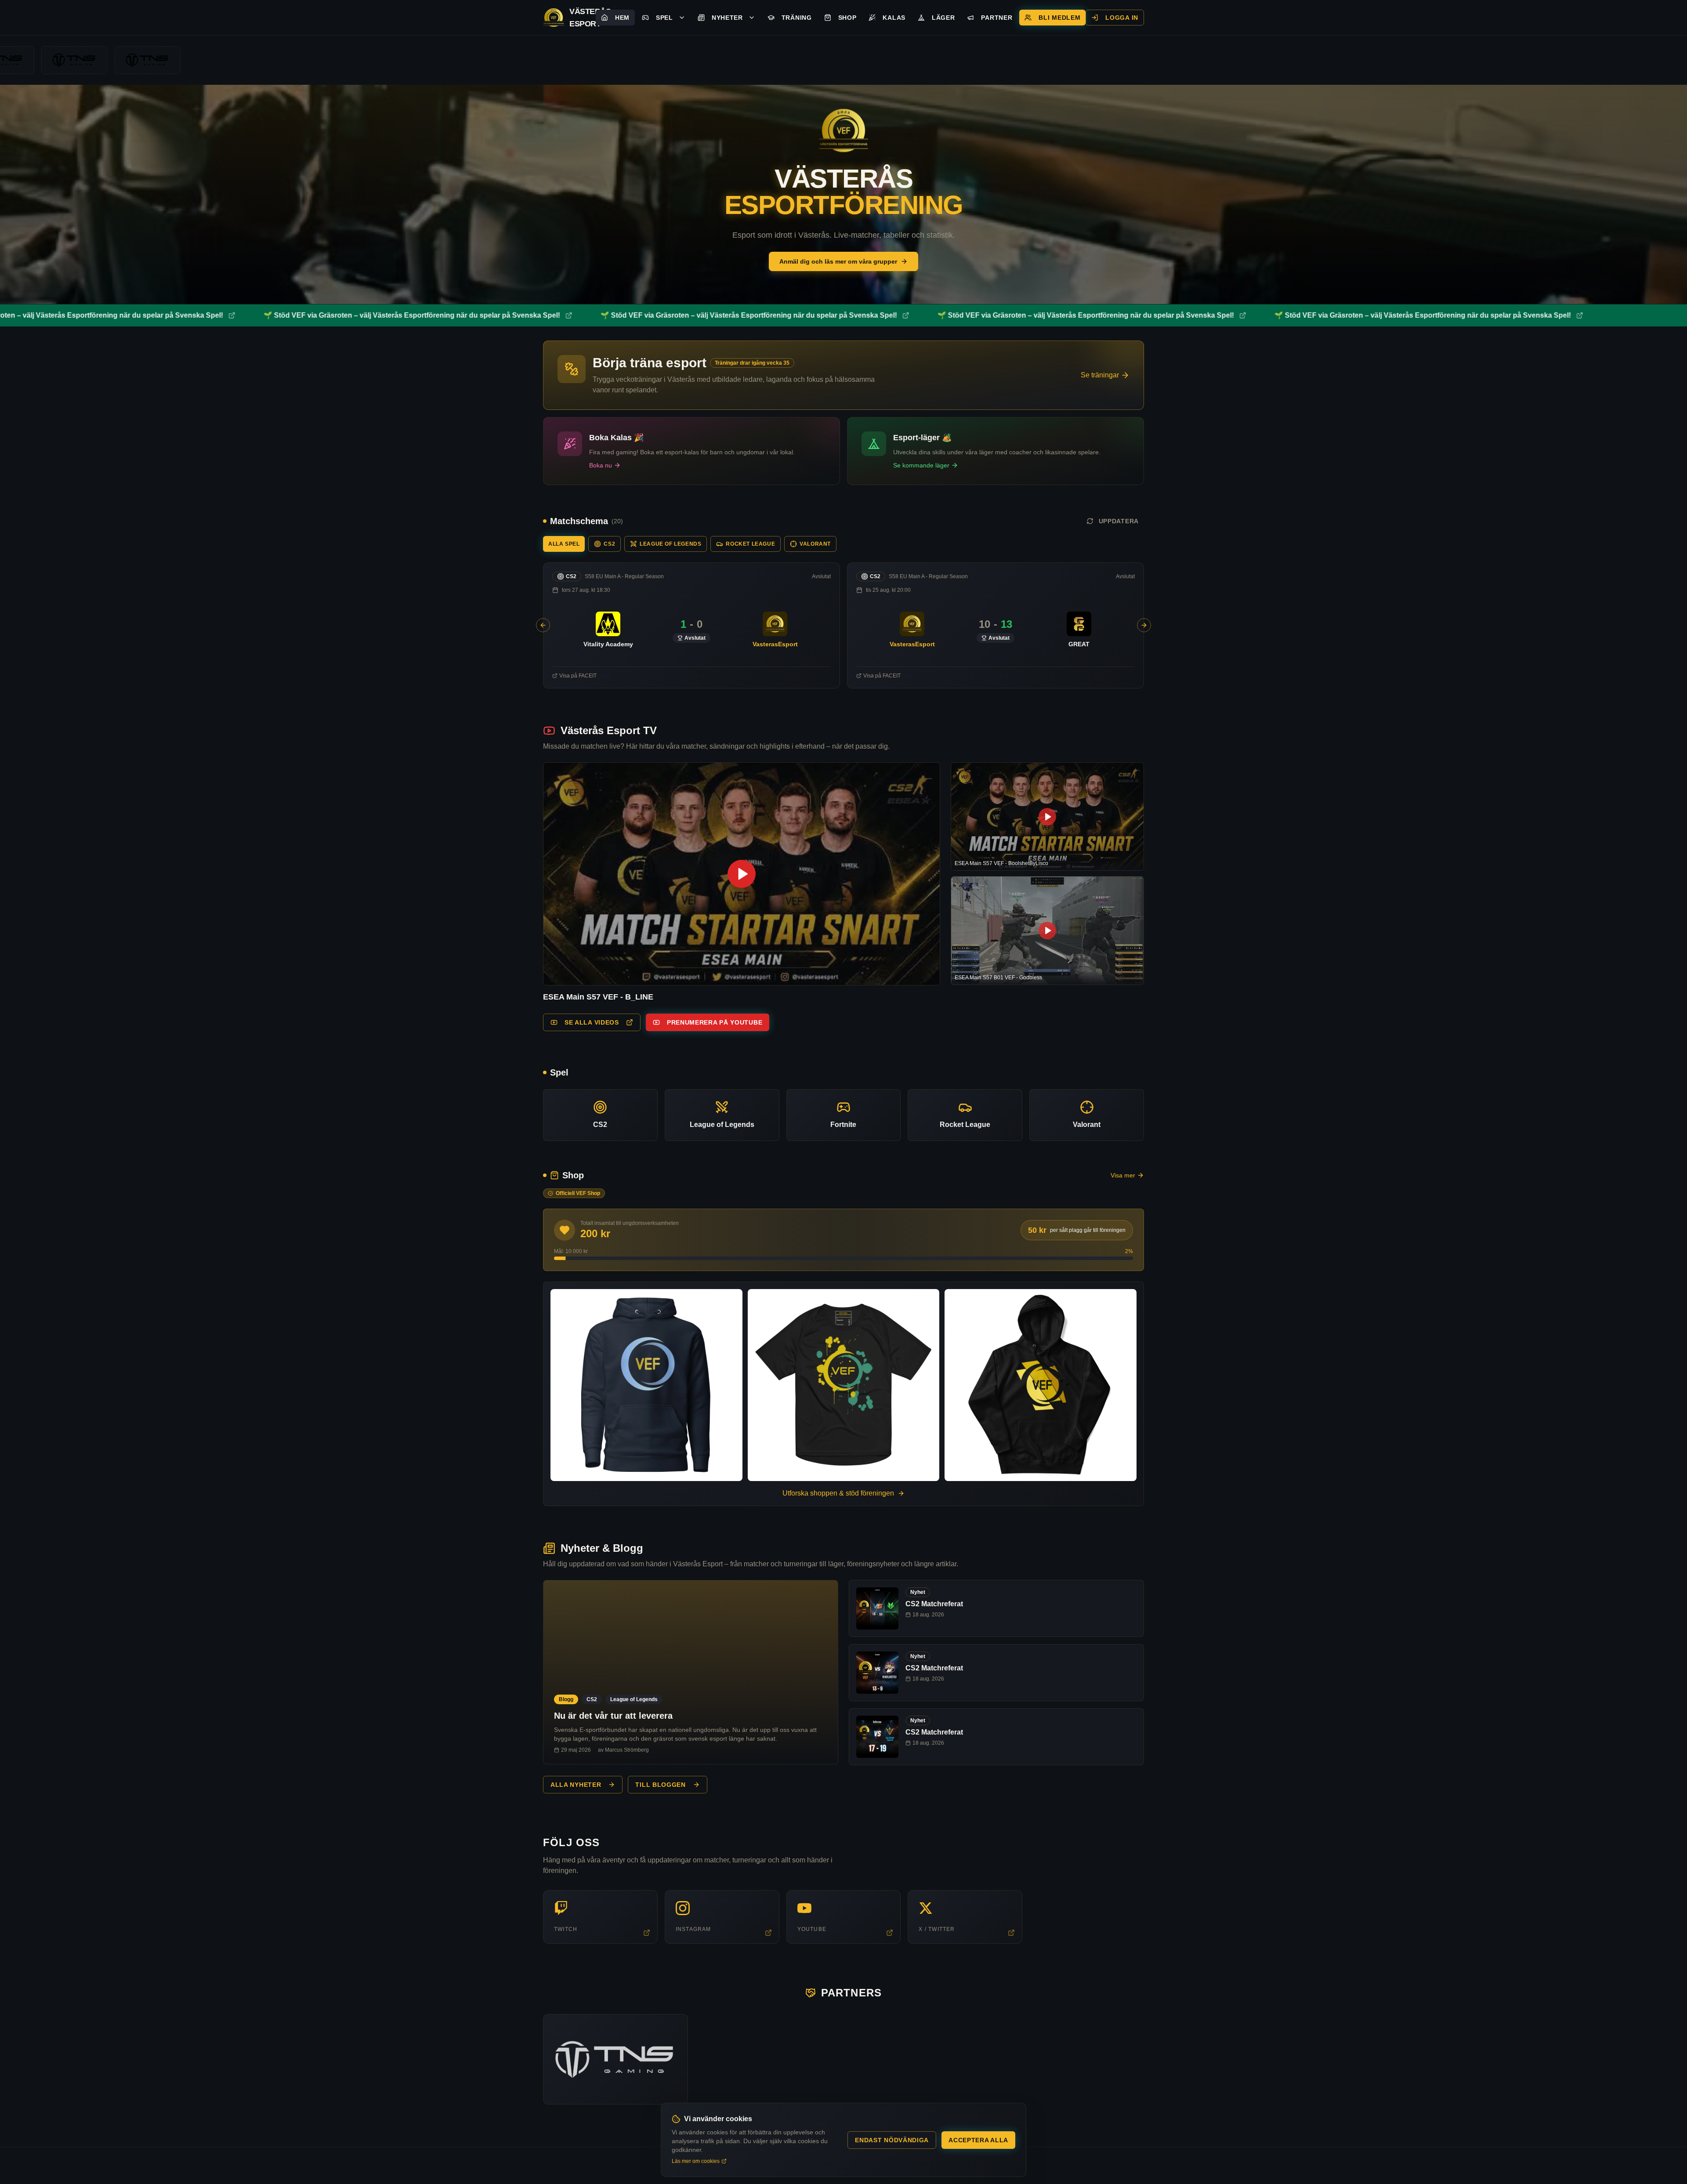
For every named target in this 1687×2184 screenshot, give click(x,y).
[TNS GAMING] (615, 2059)
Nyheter (727, 18)
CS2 (609, 544)
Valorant (815, 544)
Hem (622, 18)
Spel (664, 18)
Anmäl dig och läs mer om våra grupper (838, 261)
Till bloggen (660, 1785)
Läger (943, 18)
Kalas (894, 18)
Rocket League (750, 544)
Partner (997, 18)
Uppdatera (1119, 521)
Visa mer (1123, 1175)
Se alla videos (592, 1022)
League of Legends (670, 544)
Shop (847, 18)
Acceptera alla (978, 2140)
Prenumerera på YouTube (715, 1022)
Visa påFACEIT (578, 676)
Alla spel (564, 544)
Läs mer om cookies (696, 2161)
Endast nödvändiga (892, 2140)
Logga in (1122, 18)
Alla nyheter (576, 1785)
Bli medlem (1059, 18)
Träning (797, 18)
